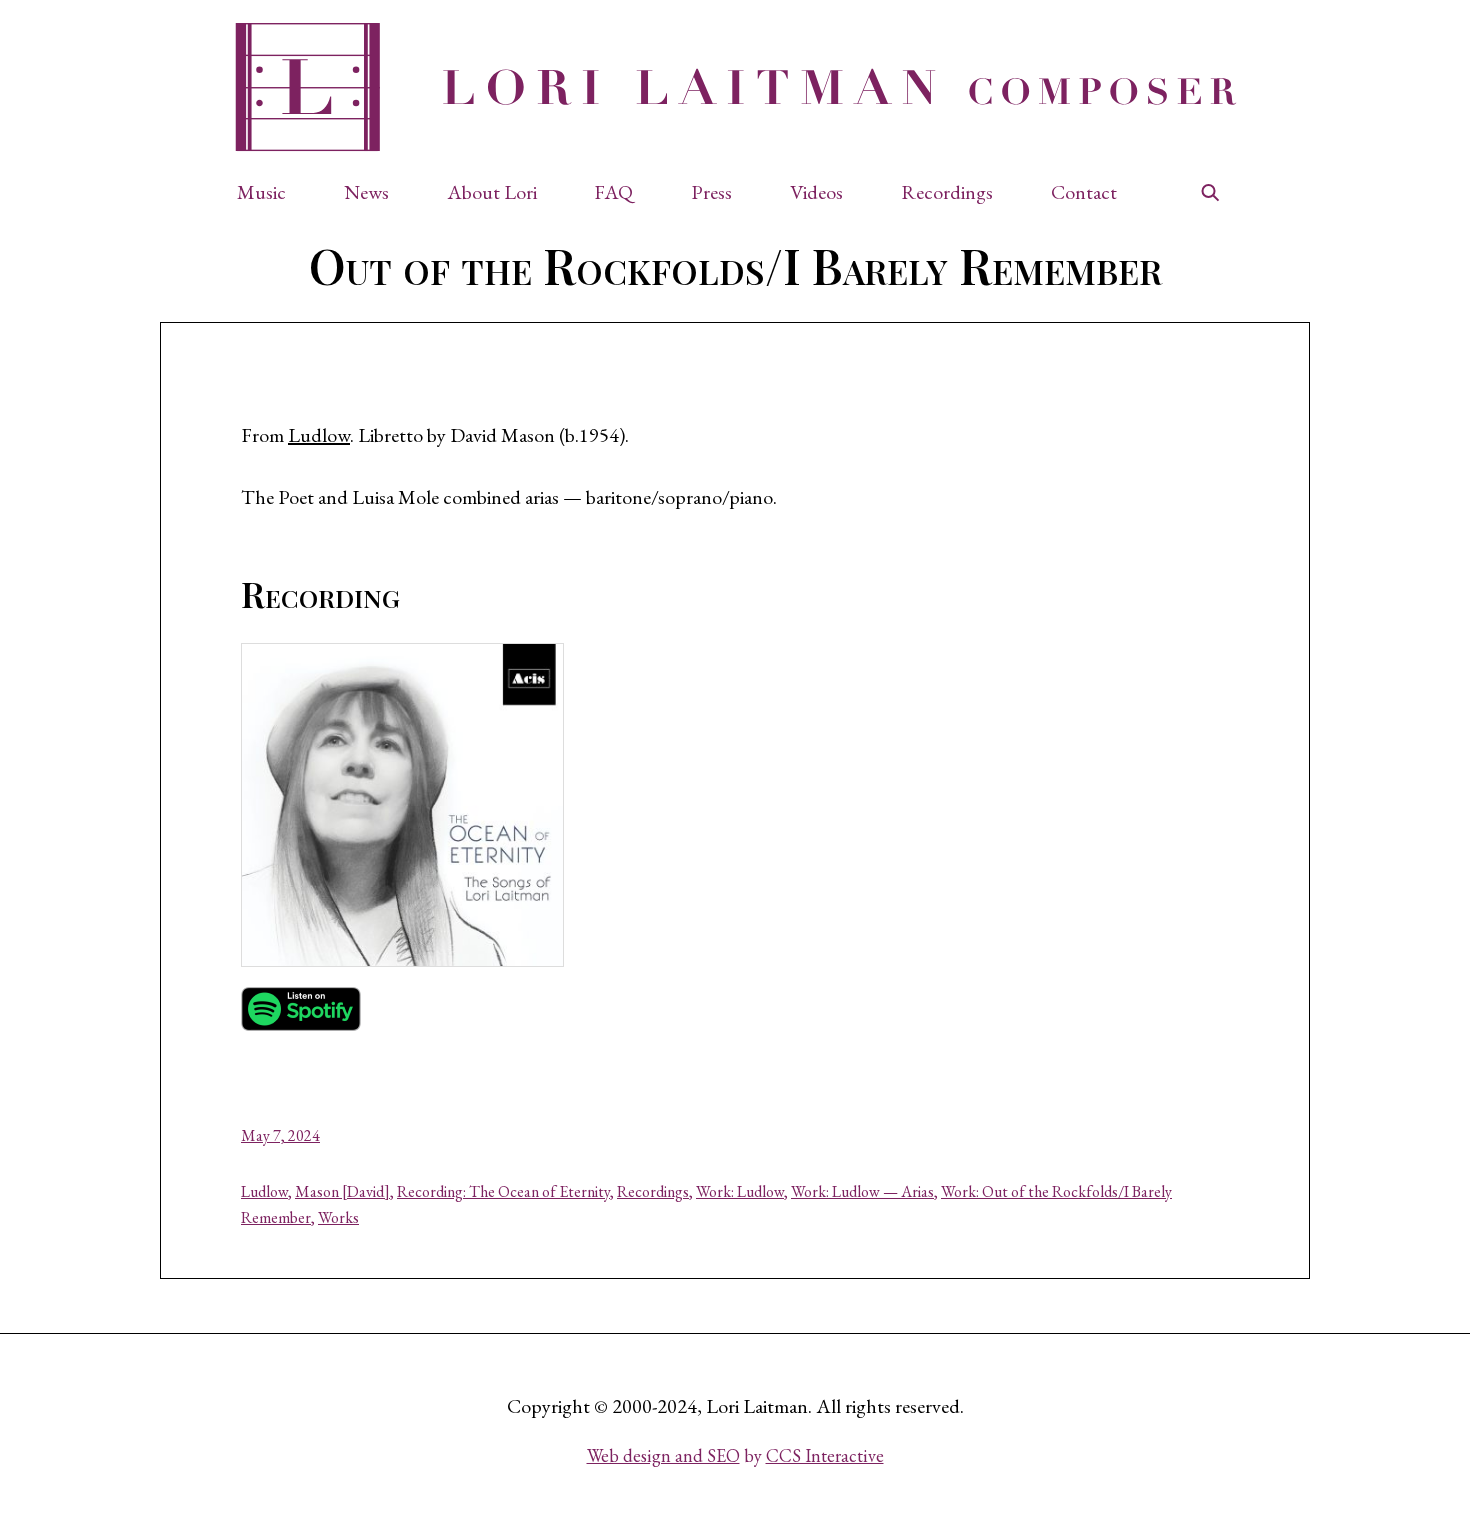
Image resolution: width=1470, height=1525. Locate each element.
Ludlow (319, 435)
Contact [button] (1084, 192)
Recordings (653, 1191)
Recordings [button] (947, 192)
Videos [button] (816, 192)
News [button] (366, 192)
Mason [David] (342, 1191)
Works (338, 1217)
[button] (271, 192)
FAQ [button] (613, 192)
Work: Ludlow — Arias (862, 1191)
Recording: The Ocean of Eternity (503, 1191)
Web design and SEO (663, 1455)
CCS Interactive (825, 1455)
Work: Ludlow (740, 1191)
